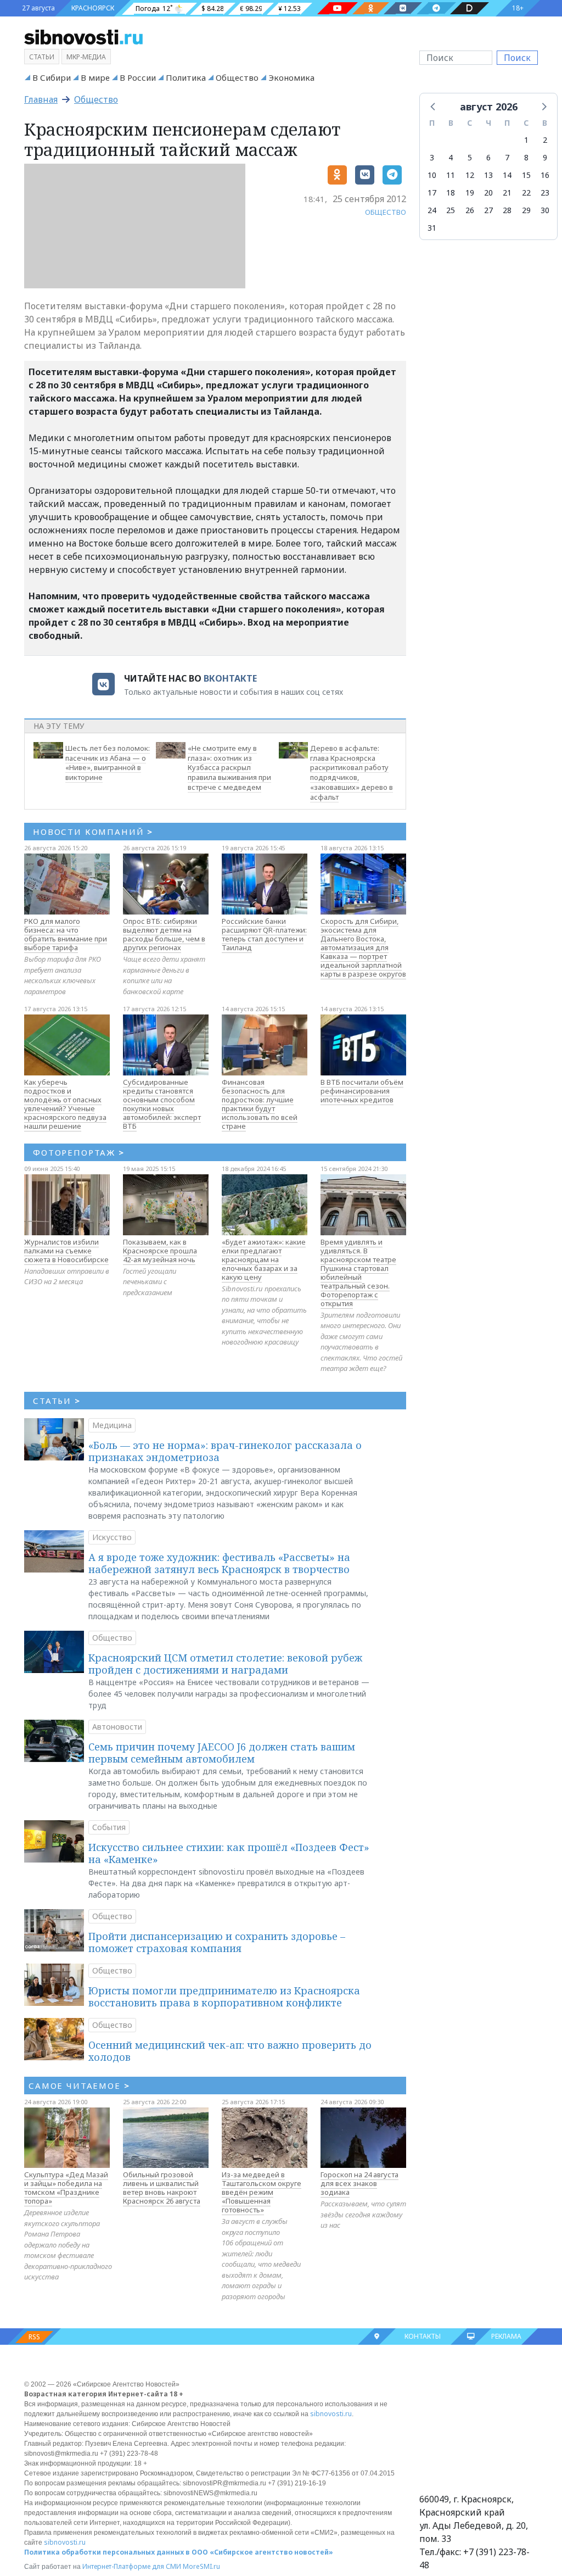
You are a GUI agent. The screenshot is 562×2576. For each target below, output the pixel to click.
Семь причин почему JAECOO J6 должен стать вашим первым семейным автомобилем (222, 1753)
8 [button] (526, 157)
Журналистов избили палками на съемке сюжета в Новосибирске (66, 1251)
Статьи (42, 57)
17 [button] (432, 193)
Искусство (112, 1537)
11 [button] (451, 175)
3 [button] (432, 157)
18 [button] (451, 193)
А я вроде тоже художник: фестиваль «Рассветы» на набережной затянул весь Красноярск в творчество (219, 1563)
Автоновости (117, 1727)
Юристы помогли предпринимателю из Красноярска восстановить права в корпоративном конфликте (224, 1997)
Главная (41, 99)
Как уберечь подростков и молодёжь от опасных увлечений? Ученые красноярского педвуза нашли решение (65, 1104)
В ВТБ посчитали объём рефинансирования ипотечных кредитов (362, 1091)
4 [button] (451, 157)
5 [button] (470, 157)
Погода (148, 9)
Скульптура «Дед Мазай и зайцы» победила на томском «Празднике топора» (66, 2188)
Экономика (291, 77)
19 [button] (470, 193)
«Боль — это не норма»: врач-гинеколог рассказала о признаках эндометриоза (225, 1451)
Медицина (112, 1425)
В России (138, 77)
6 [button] (488, 157)
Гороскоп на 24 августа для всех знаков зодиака (359, 2183)
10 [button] (432, 175)
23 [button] (545, 193)
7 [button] (507, 157)
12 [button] (470, 175)
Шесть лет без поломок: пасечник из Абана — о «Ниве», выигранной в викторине (108, 763)
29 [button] (526, 210)
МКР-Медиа (86, 57)
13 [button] (488, 175)
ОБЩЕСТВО (386, 212)
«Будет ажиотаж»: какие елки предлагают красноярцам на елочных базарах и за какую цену (264, 1259)
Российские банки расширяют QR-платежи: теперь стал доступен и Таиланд (264, 934)
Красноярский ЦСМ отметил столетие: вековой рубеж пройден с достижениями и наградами (225, 1664)
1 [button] (526, 140)
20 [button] (488, 193)
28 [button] (507, 210)
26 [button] (470, 210)
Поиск (517, 58)
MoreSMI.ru (201, 2566)
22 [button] (526, 193)
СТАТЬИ (57, 1401)
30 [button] (545, 210)
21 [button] (507, 193)
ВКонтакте (230, 678)
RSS (34, 2337)
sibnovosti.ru (331, 2414)
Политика (186, 77)
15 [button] (526, 175)
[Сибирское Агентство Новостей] (83, 36)
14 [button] (507, 175)
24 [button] (432, 210)
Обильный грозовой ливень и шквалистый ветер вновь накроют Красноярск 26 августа (162, 2188)
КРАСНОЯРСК (93, 8)
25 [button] (451, 210)
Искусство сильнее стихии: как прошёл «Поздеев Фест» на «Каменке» (229, 1853)
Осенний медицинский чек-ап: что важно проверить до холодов (230, 2051)
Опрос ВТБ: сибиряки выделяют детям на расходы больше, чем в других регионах (164, 934)
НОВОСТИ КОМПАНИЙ (93, 832)
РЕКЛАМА (506, 2336)
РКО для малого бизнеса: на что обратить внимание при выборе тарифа (66, 934)
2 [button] (545, 140)
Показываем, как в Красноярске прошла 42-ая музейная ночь (160, 1251)
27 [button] (488, 210)
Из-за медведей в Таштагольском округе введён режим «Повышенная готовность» (262, 2192)
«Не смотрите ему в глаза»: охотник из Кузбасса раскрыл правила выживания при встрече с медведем (229, 768)
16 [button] (545, 175)
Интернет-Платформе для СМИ (132, 2566)
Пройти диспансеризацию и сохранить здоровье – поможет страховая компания (217, 1942)
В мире (95, 77)
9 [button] (545, 157)
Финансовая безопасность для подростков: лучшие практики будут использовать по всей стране (260, 1104)
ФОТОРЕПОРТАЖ (79, 1152)
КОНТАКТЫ (423, 2336)
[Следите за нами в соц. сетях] (338, 8)
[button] (434, 106)
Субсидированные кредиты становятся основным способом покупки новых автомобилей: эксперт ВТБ (162, 1104)
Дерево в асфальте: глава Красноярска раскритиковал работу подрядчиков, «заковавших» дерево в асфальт (352, 773)
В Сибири (52, 77)
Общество (237, 77)
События (109, 1827)
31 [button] (432, 228)
